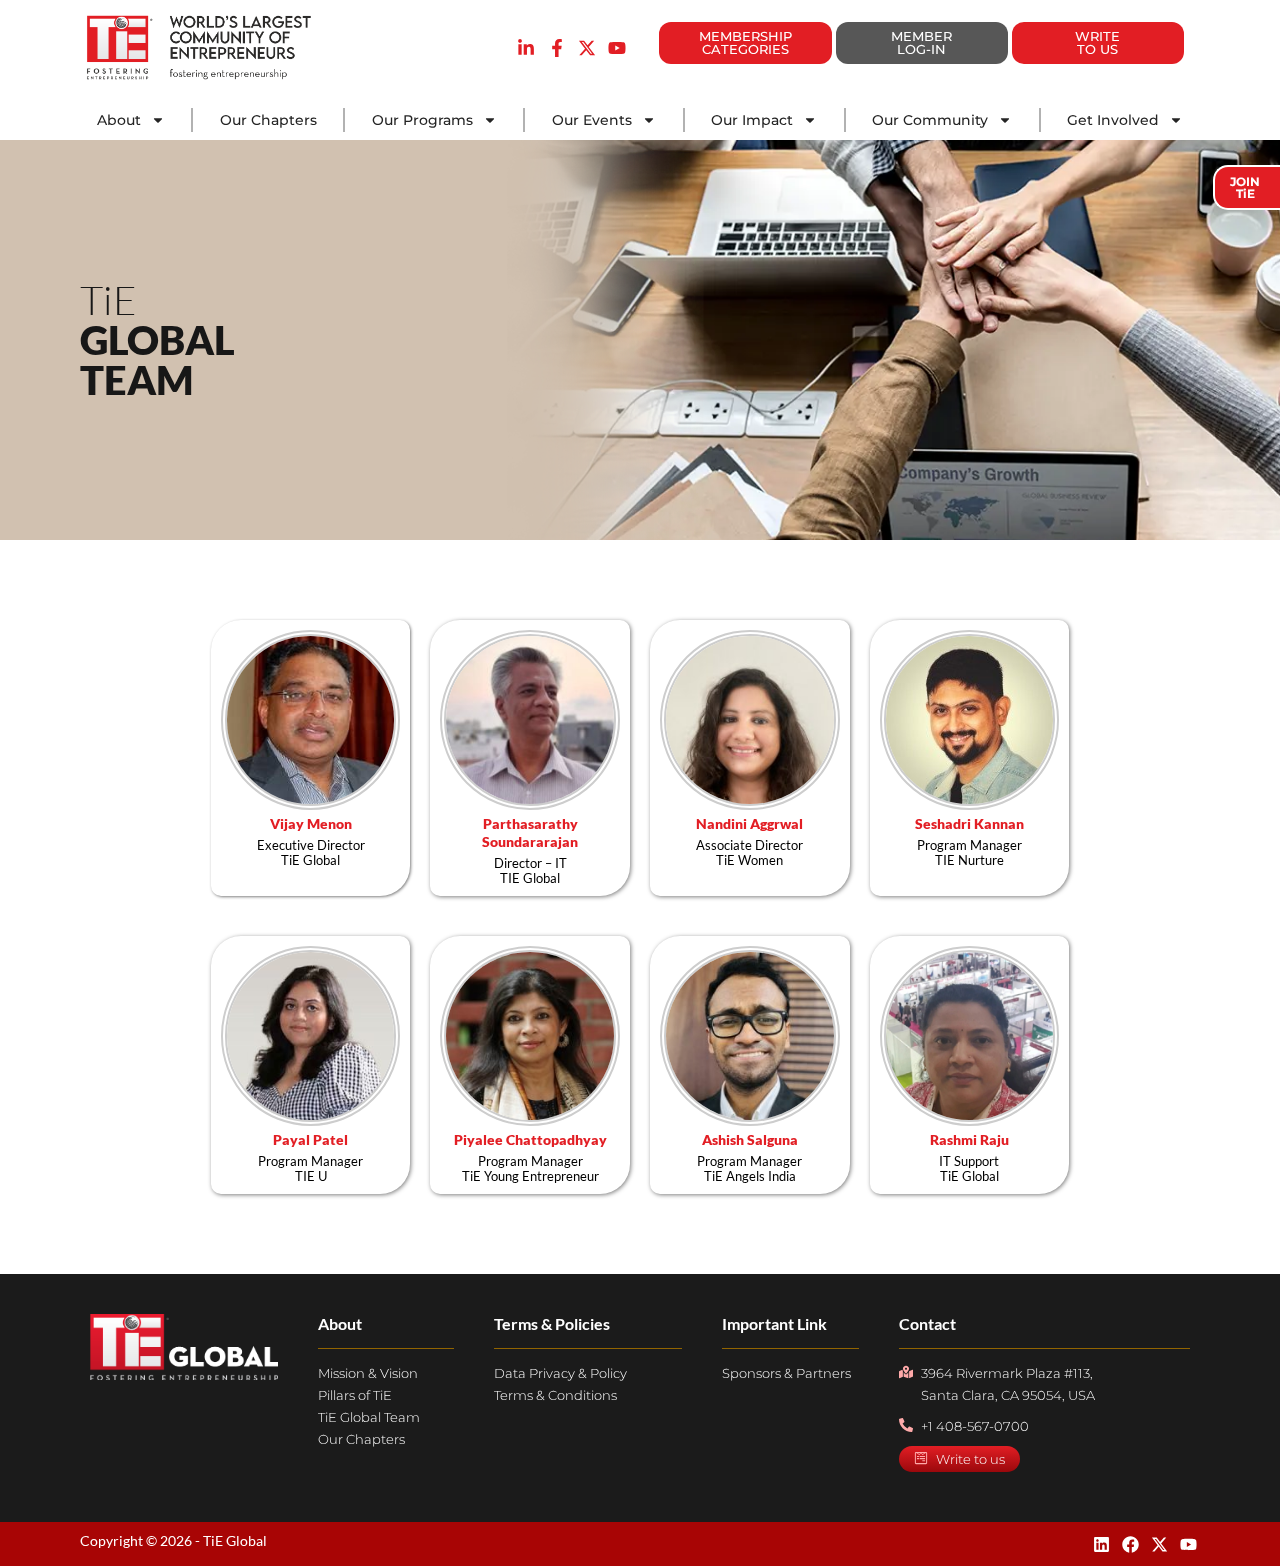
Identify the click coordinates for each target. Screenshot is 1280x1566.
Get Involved (1113, 120)
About (119, 120)
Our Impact (752, 120)
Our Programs (422, 120)
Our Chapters (268, 120)
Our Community (930, 120)
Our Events (592, 120)
